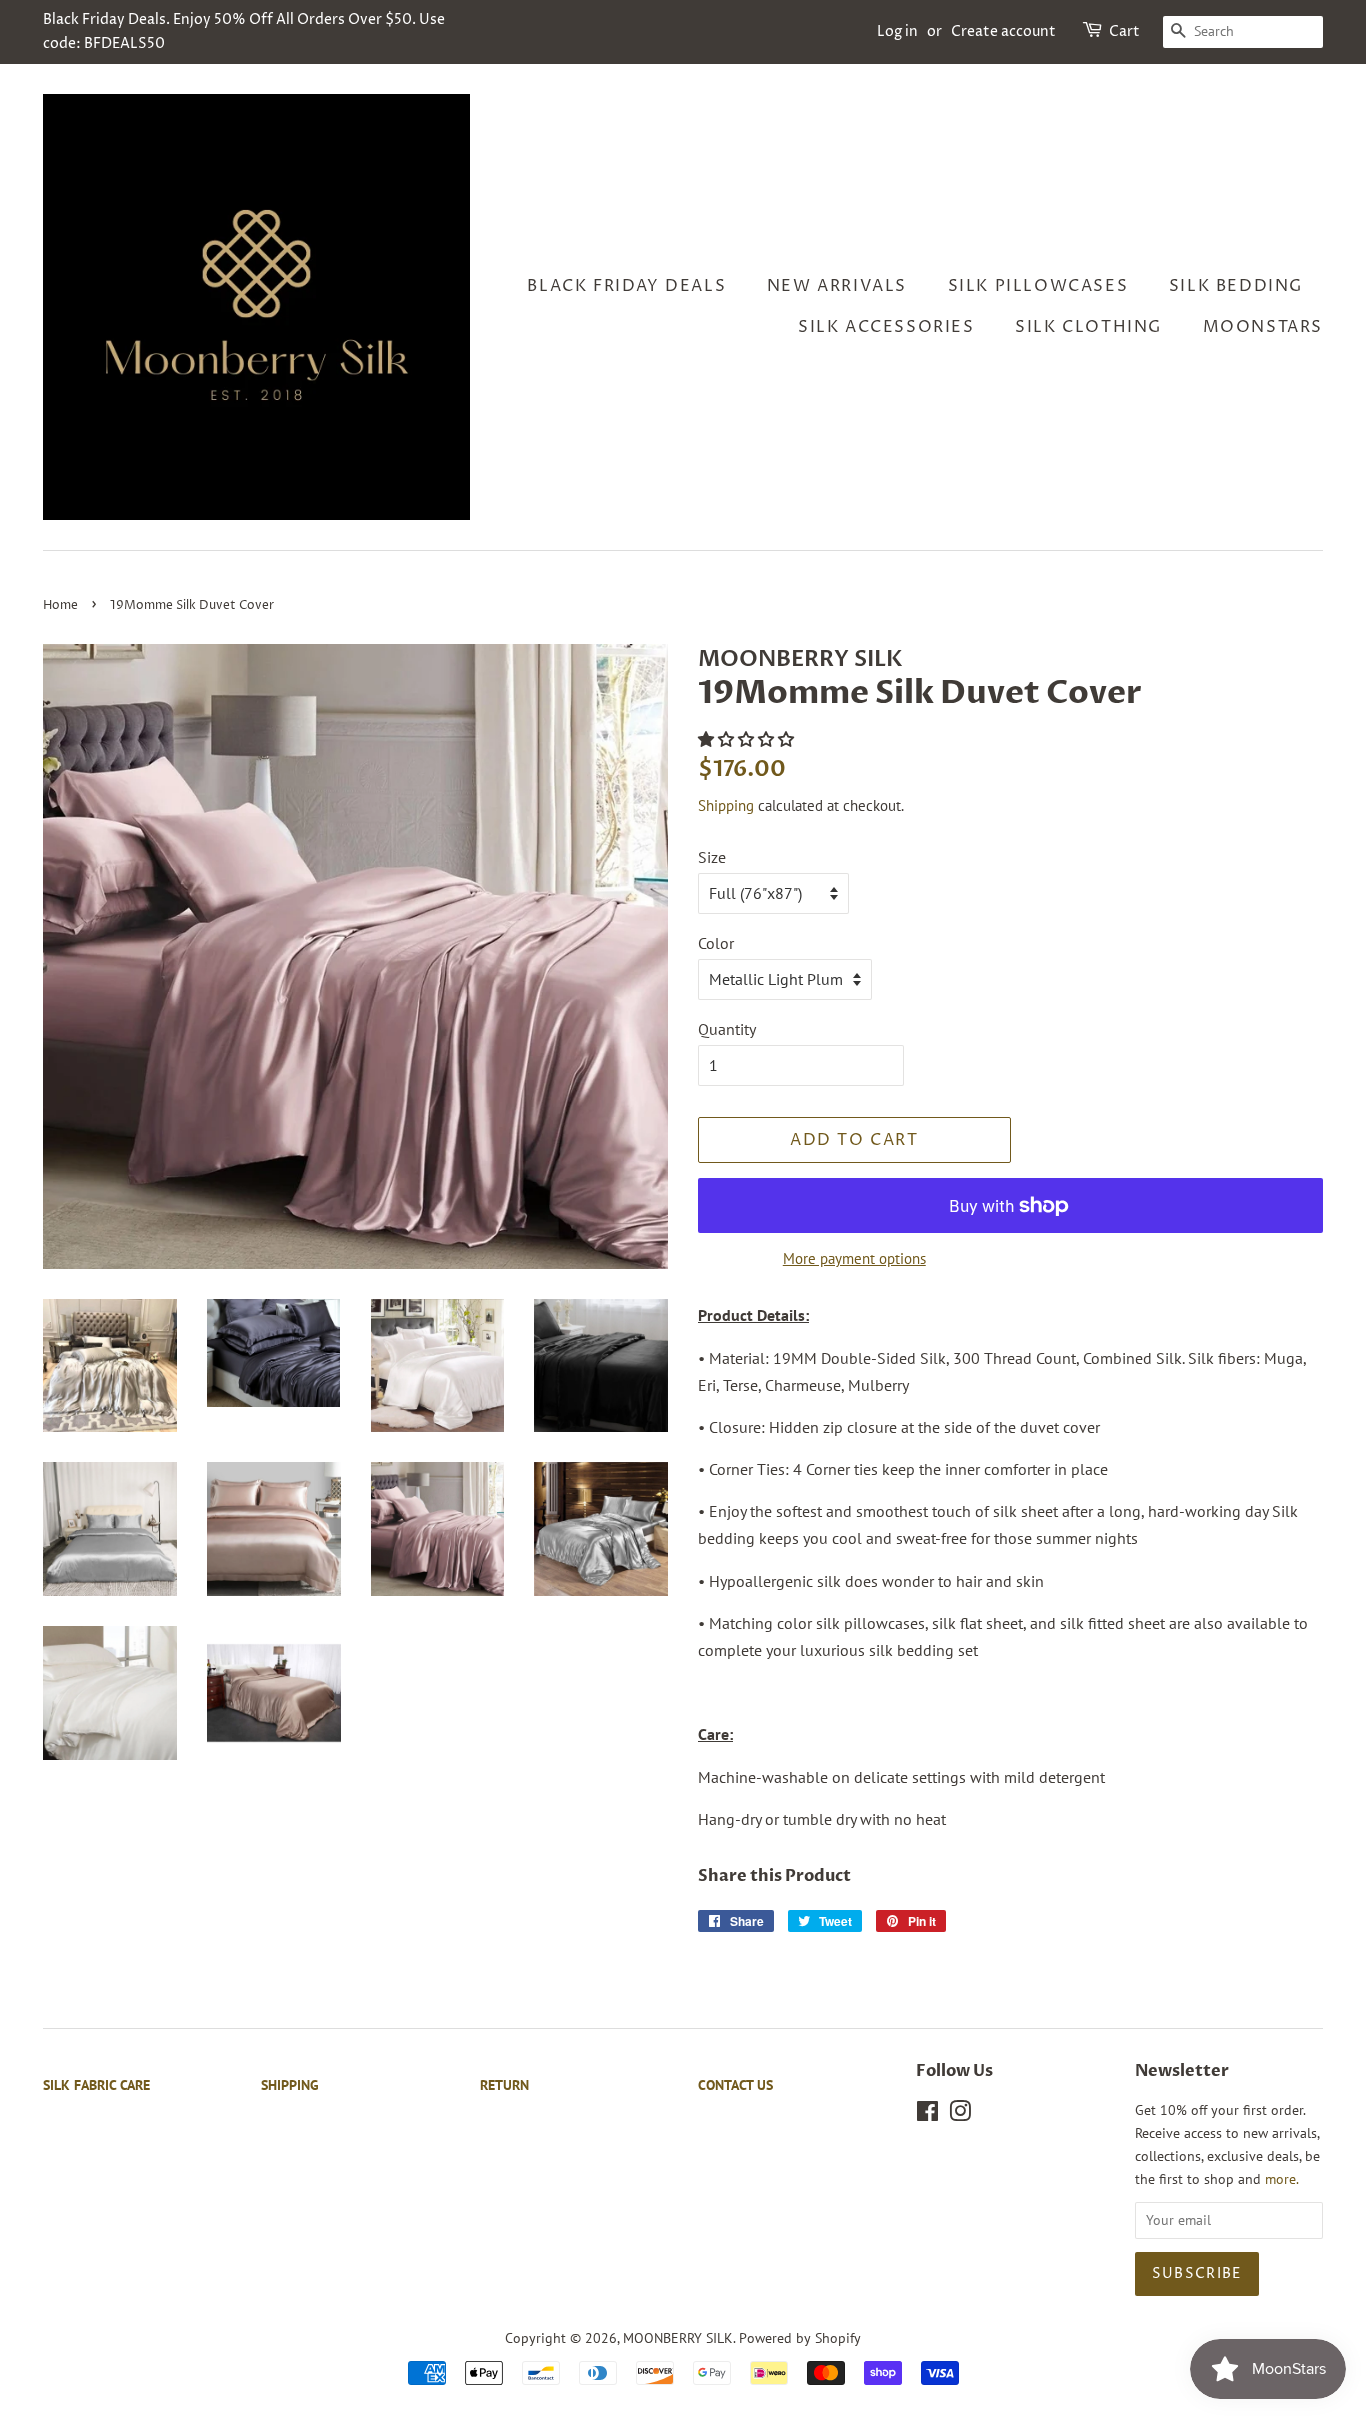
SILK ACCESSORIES (886, 327)
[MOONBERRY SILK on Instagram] (960, 2115)
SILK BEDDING (1236, 286)
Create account (1003, 31)
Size (712, 857)
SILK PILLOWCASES (1038, 286)
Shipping (726, 805)
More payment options (854, 1258)
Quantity (727, 1029)
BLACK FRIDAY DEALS (626, 286)
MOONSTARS (1263, 327)
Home (60, 605)
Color (716, 943)
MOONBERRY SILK (678, 2338)
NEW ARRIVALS (837, 286)
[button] (748, 739)
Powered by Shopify (800, 2338)
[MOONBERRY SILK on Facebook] (927, 2115)
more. (1282, 2179)
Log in (897, 31)
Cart (1124, 31)
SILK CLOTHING (1088, 327)
